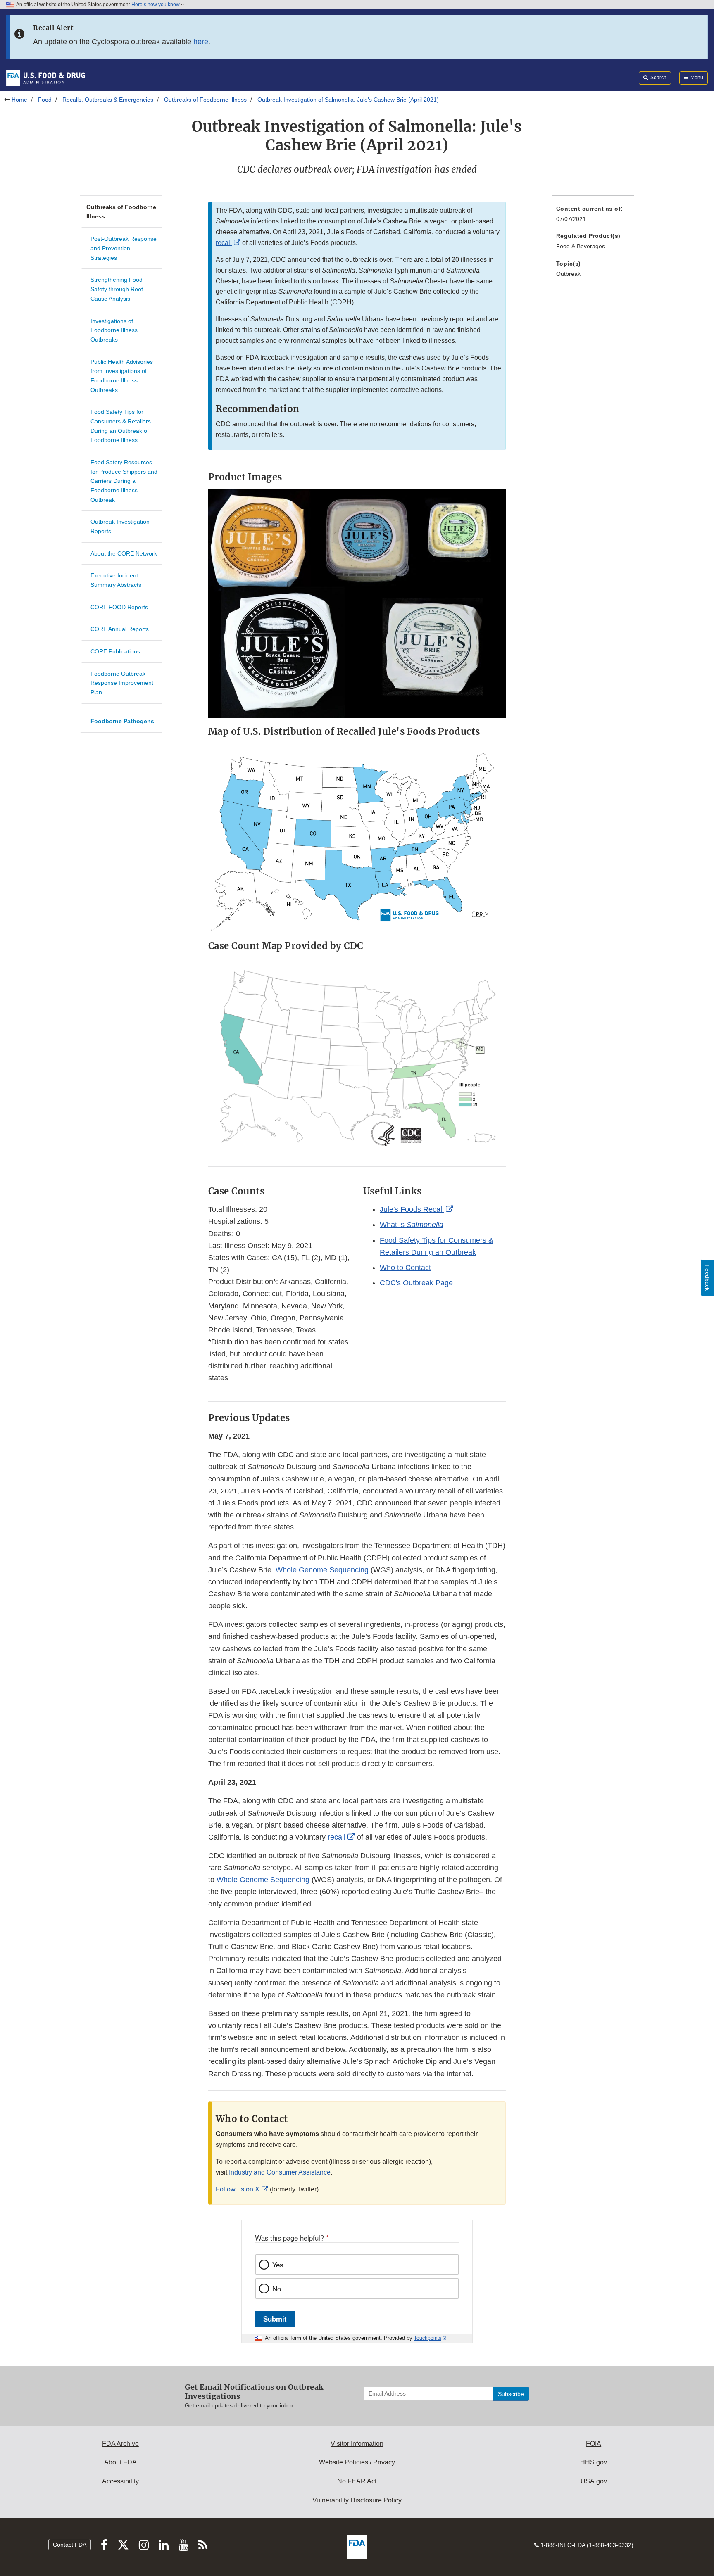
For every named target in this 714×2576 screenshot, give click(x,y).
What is (412, 1225)
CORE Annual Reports (120, 629)
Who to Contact (405, 1268)
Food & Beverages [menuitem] (581, 246)
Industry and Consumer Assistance (280, 2172)
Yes (278, 2265)
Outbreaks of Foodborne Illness (205, 100)
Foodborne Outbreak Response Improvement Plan (122, 683)
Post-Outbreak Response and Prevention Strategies (124, 248)
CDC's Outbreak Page (416, 1283)
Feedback (707, 1278)
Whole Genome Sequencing (322, 1570)
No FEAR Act (357, 2481)
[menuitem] (593, 216)
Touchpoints (428, 2338)
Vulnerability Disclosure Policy (357, 2500)
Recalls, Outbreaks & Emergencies (108, 100)
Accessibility (120, 2481)
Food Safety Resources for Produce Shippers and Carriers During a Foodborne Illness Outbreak (124, 481)
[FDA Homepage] (46, 78)
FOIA (594, 2444)
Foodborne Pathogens (122, 721)
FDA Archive (120, 2444)
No (277, 2289)
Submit (275, 2319)
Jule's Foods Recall (412, 1209)
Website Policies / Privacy (357, 2462)
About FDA (120, 2462)
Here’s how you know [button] (156, 5)
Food (45, 100)
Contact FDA (70, 2545)
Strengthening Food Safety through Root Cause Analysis (117, 289)
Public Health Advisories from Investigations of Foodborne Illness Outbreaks (122, 376)
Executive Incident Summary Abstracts (116, 580)
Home (19, 100)
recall (224, 243)
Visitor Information (357, 2444)
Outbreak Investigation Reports (120, 526)
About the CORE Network (124, 553)
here (201, 42)
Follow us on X (238, 2189)
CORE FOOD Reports (119, 607)
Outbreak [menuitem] (568, 274)
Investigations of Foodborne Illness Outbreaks (114, 330)
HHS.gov (594, 2462)
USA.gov (594, 2481)
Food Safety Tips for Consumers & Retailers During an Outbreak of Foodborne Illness (121, 426)
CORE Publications (115, 651)
